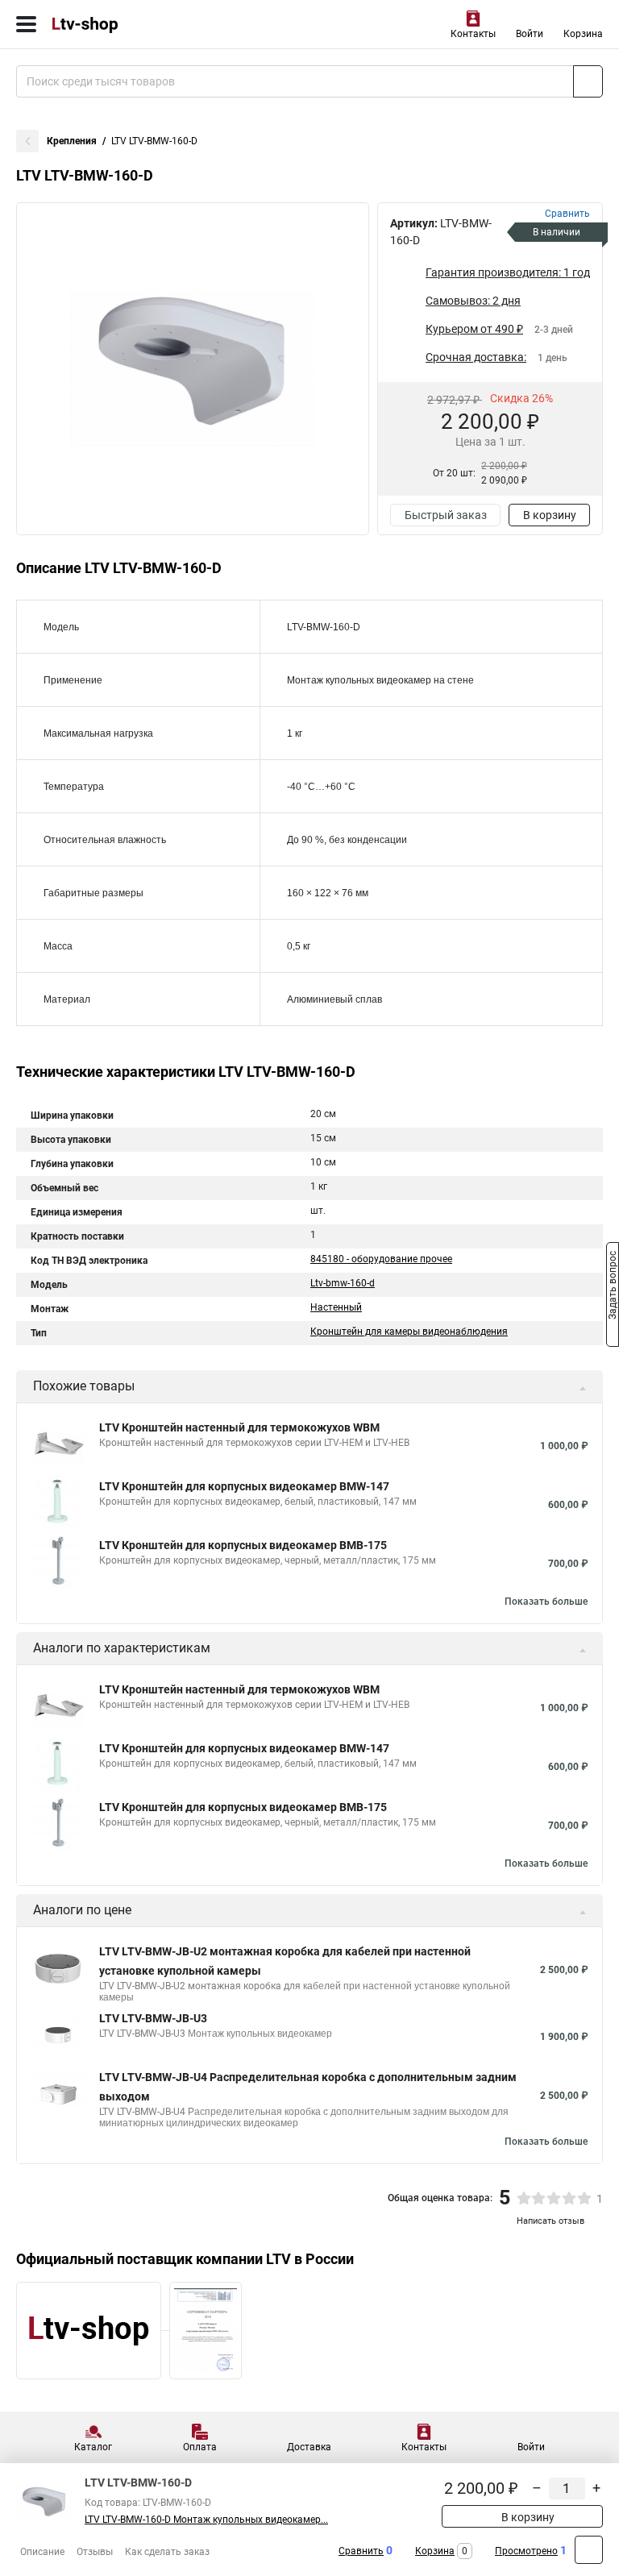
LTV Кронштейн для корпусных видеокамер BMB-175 (243, 1545)
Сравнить (361, 2551)
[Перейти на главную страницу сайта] (121, 24)
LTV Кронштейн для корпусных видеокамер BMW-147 (244, 1486)
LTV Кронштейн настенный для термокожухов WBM (239, 1427)
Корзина (583, 34)
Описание (42, 2552)
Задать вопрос (613, 1287)
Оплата (200, 2447)
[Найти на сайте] (588, 81)
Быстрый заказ (446, 515)
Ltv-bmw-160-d (343, 1283)
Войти (530, 34)
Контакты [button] (473, 34)
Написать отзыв (550, 2221)
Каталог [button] (93, 2447)
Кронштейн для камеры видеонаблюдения (409, 1332)
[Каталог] (26, 24)
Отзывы (95, 2552)
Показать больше (546, 1602)
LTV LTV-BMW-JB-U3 (153, 2018)
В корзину (550, 515)
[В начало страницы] (589, 2550)
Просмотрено (526, 2551)
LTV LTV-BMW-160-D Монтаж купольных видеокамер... (206, 2520)
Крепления (72, 141)
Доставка (309, 2447)
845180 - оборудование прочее (381, 1259)
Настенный (336, 1307)
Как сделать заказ (167, 2552)
